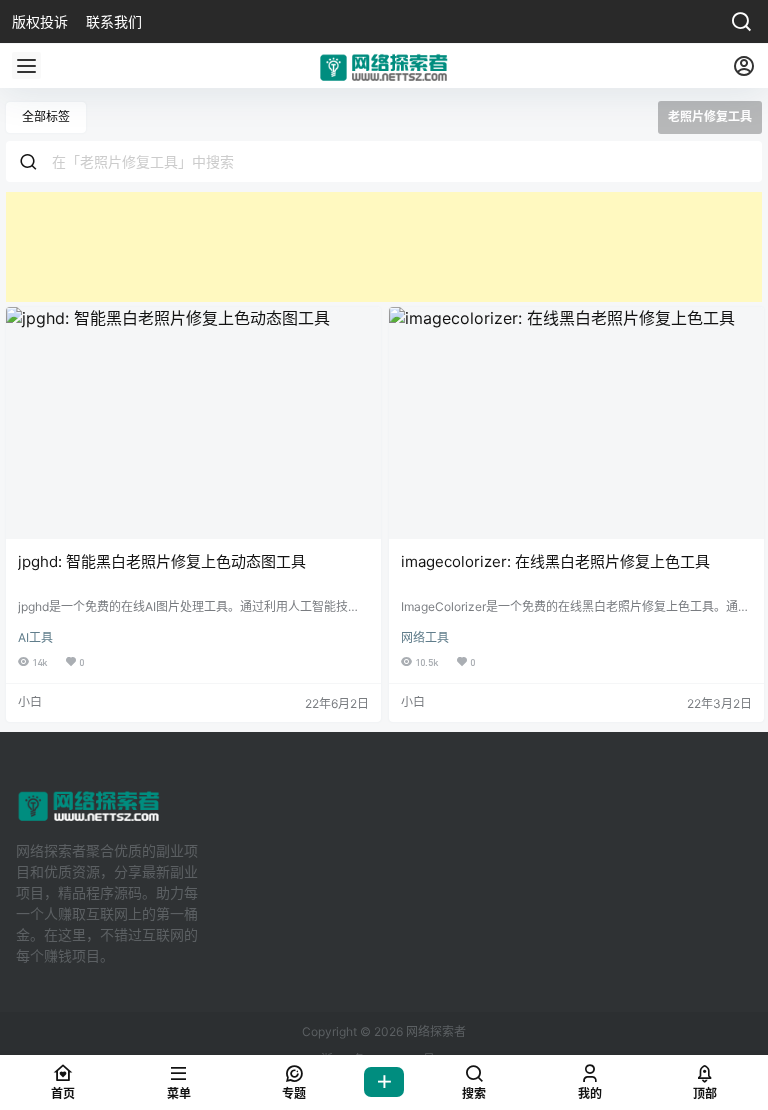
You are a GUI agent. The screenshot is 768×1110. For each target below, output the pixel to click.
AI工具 (35, 637)
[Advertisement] (384, 247)
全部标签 (46, 116)
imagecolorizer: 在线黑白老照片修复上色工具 (555, 561)
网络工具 (425, 637)
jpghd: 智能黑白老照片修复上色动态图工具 (162, 561)
